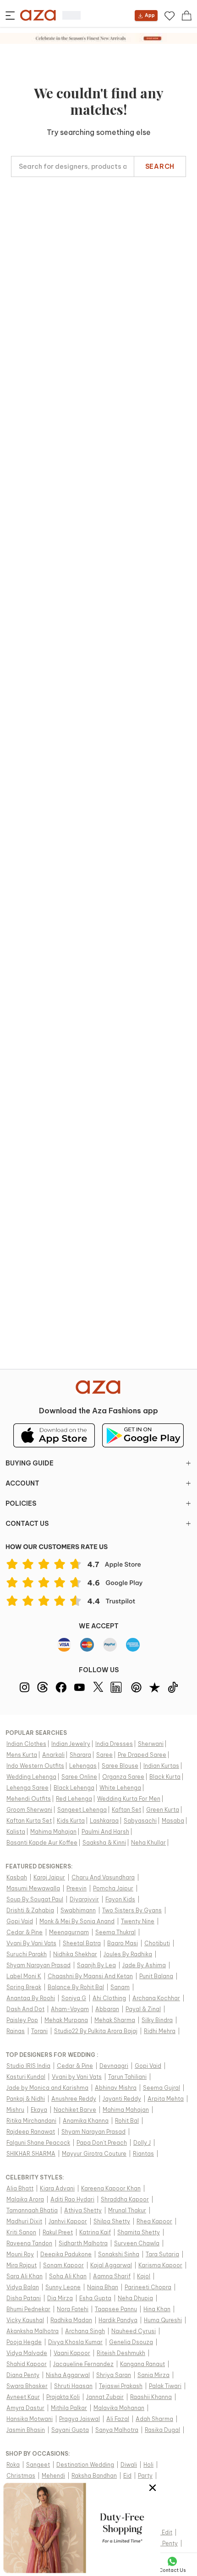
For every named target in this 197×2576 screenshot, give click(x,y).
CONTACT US (27, 1524)
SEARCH (160, 166)
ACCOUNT (22, 1483)
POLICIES (21, 1503)
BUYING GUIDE (30, 1463)
